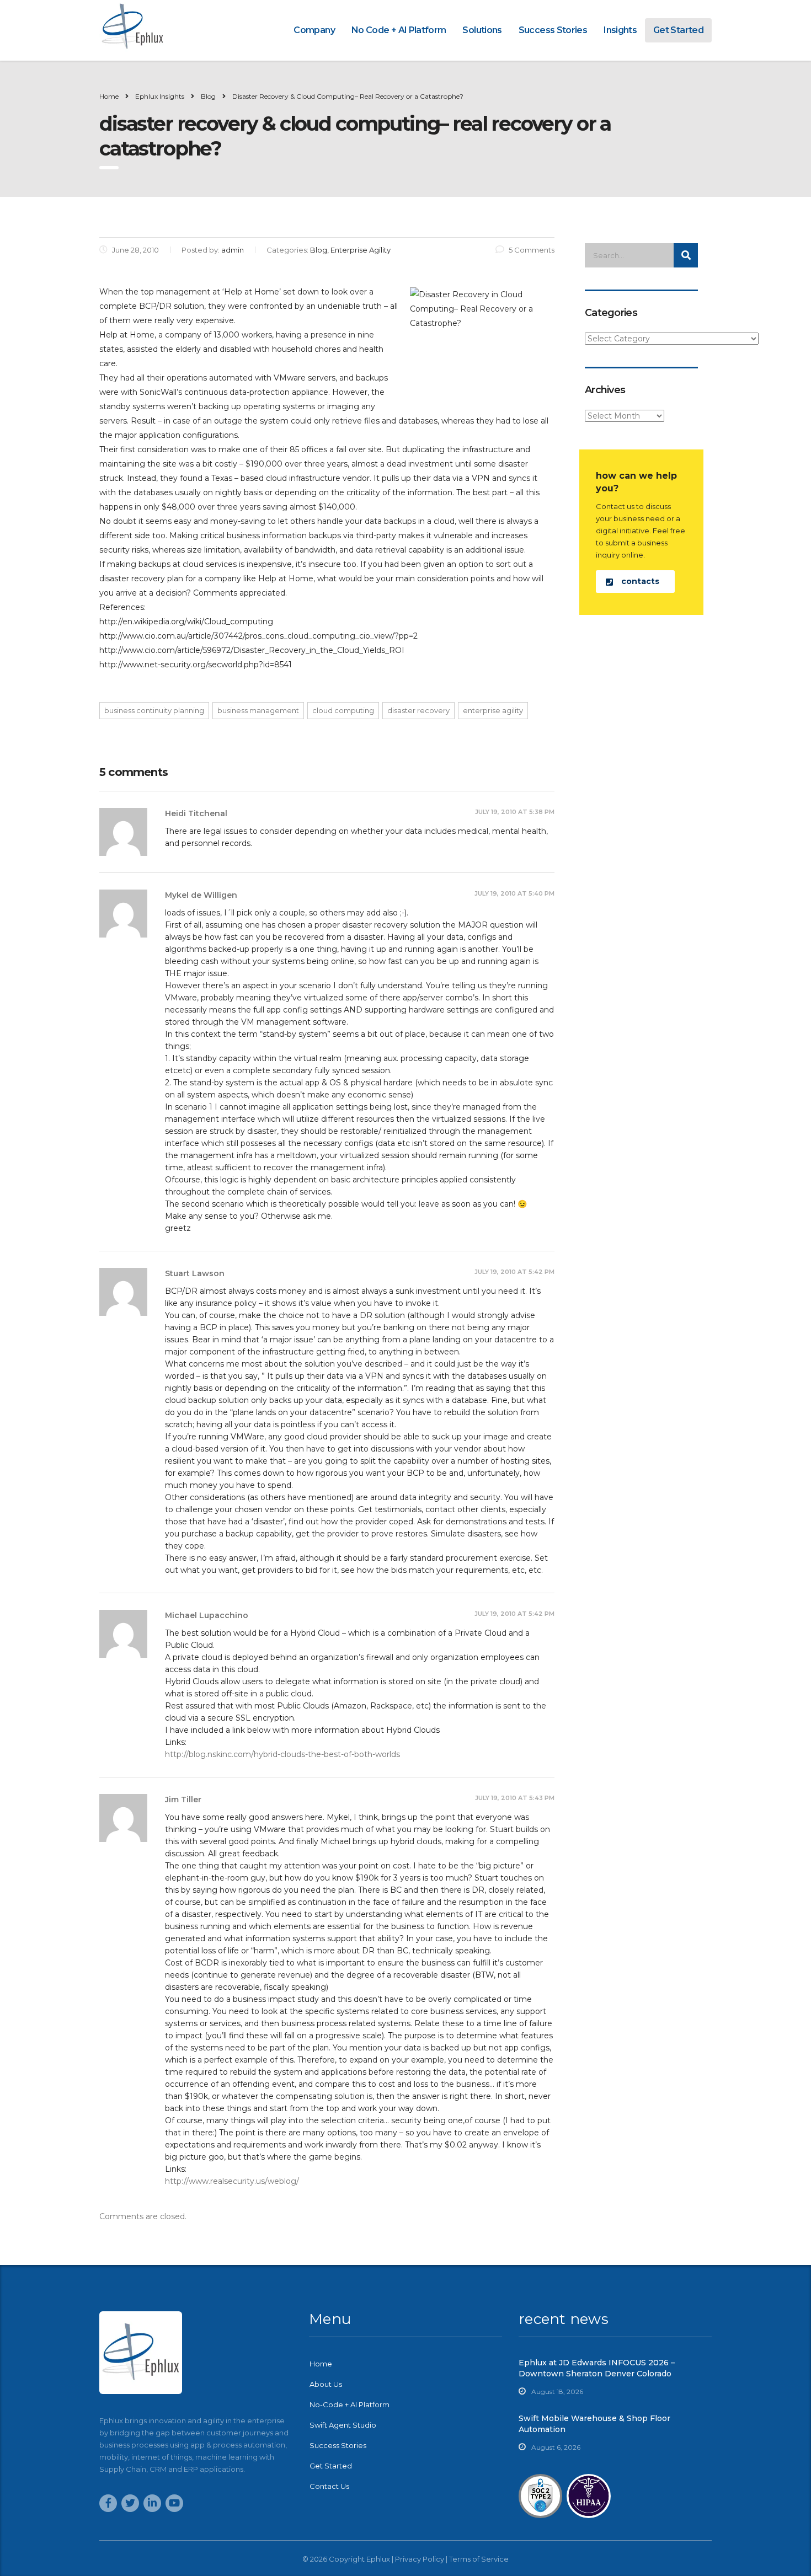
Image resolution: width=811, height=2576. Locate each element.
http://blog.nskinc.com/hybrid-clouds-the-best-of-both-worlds (282, 1754)
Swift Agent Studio (343, 2425)
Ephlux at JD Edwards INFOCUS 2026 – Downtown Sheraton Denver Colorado (597, 2368)
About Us (326, 2384)
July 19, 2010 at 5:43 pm (515, 1798)
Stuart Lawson (195, 1273)
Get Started (678, 30)
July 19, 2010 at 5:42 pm (514, 1272)
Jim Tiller (183, 1800)
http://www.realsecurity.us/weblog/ (232, 2181)
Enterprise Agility (493, 710)
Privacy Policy (420, 2559)
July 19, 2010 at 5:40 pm (514, 893)
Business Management (258, 710)
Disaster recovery (418, 710)
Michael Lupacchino (207, 1615)
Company (314, 30)
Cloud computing (343, 710)
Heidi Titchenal (196, 813)
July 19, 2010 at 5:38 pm (515, 812)
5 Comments (532, 250)
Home (109, 96)
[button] (635, 582)
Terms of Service (479, 2559)
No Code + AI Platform (399, 30)
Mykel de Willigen (201, 895)
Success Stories (553, 30)
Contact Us (329, 2486)
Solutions (482, 30)
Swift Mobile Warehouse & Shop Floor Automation (594, 2424)
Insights (620, 30)
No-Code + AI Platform (350, 2404)
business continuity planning (154, 710)
